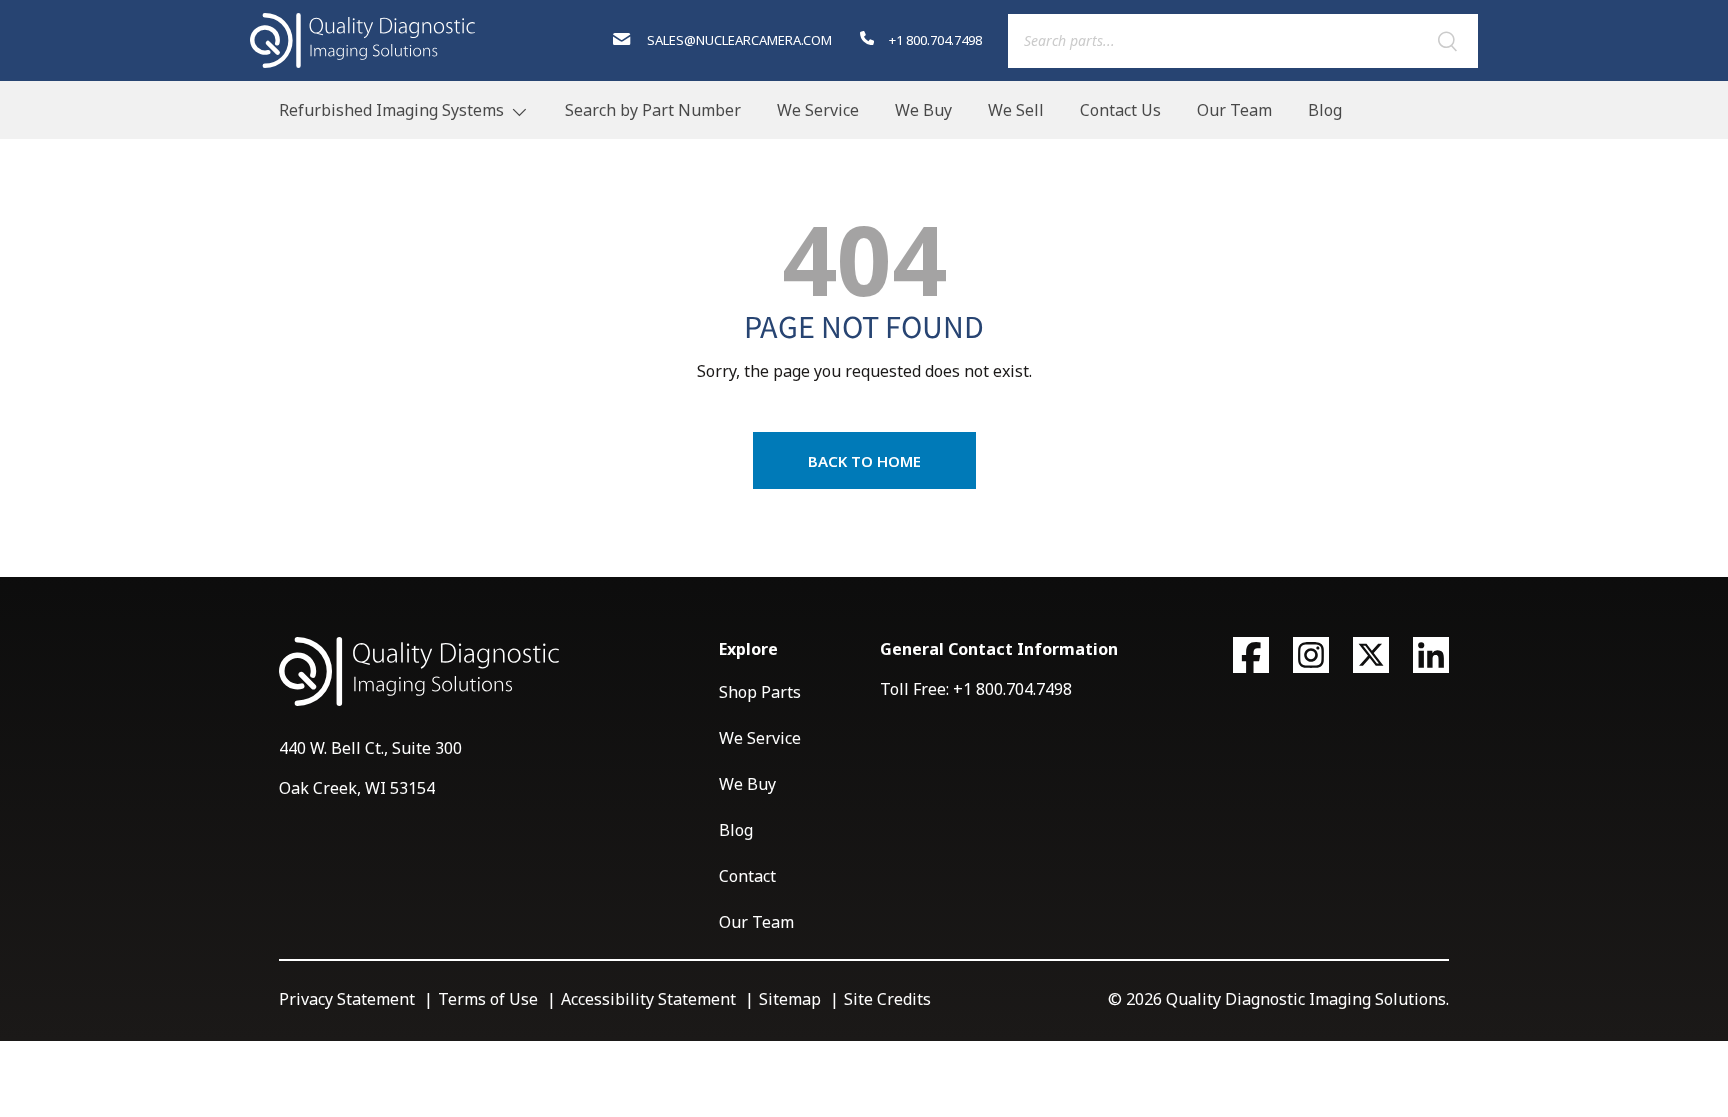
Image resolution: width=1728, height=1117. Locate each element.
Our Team (1234, 110)
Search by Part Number (653, 110)
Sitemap (790, 999)
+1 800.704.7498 (934, 40)
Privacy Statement (347, 999)
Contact (747, 876)
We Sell (1016, 110)
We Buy (923, 110)
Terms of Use (488, 999)
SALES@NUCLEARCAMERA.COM (737, 40)
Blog (1325, 110)
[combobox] (1243, 41)
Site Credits (887, 999)
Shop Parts (760, 692)
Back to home (864, 461)
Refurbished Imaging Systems (391, 110)
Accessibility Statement (648, 999)
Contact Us (1120, 110)
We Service (818, 110)
